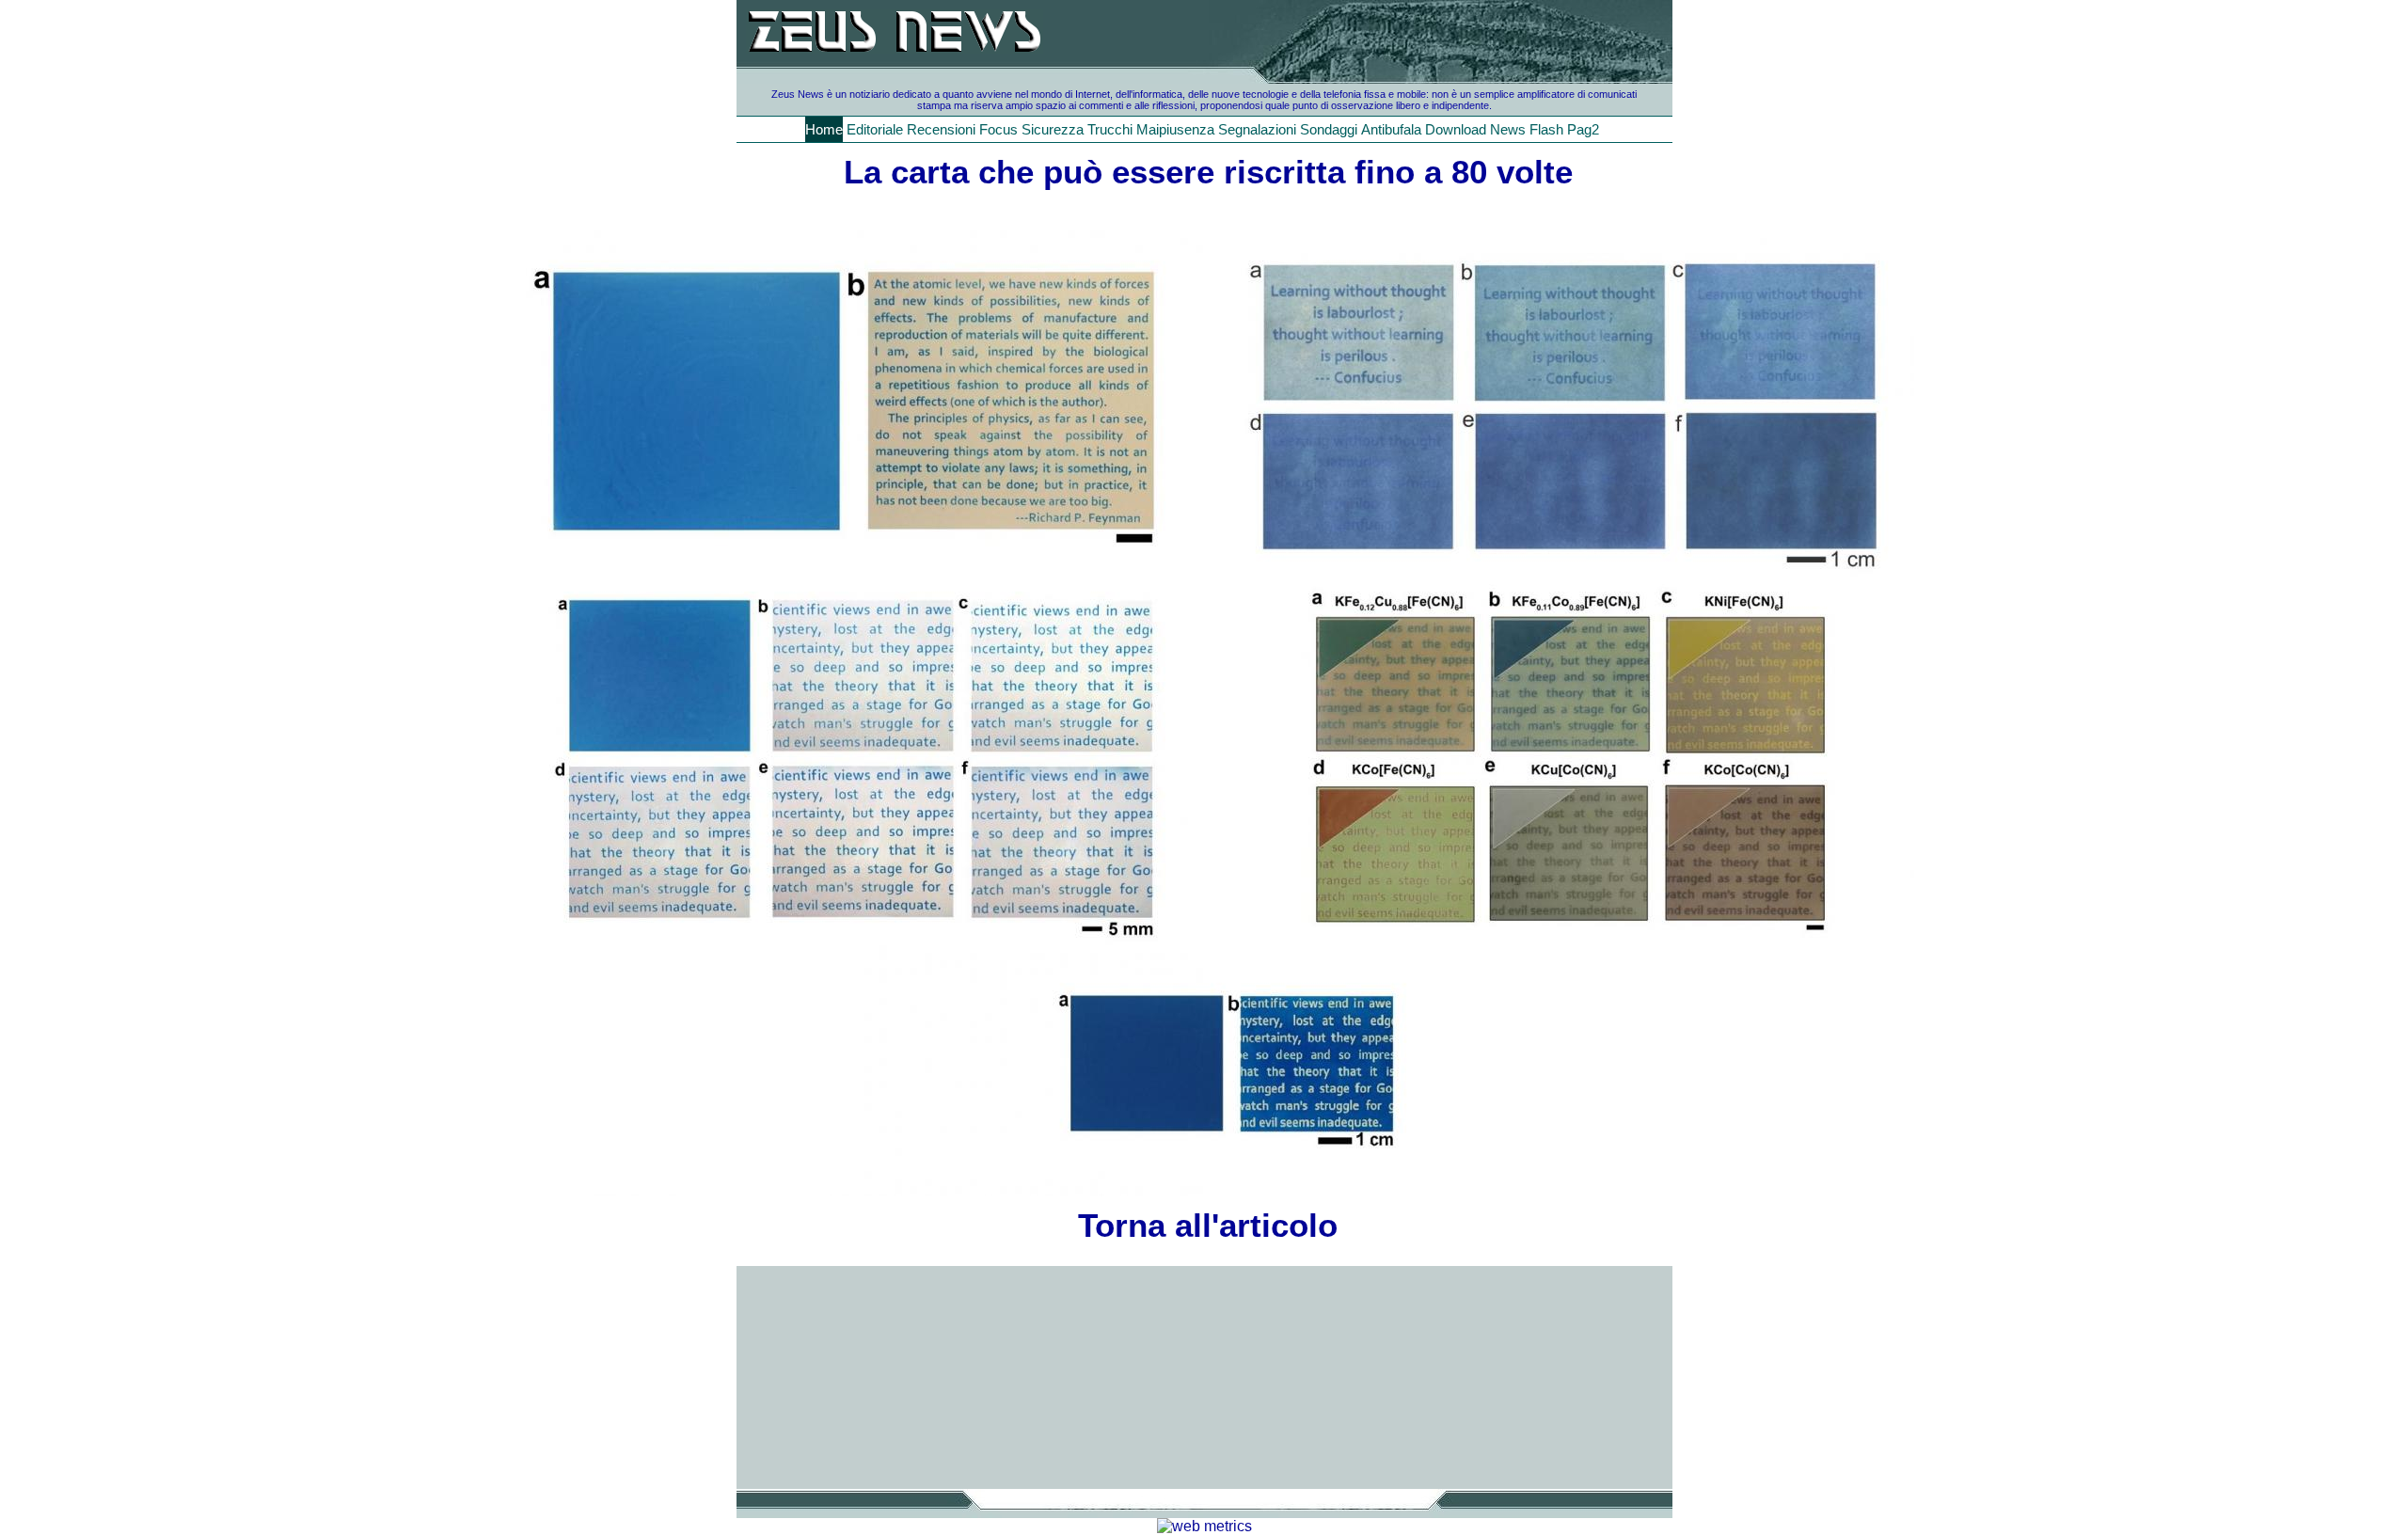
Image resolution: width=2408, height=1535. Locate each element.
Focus (998, 129)
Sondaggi (1329, 129)
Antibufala (1391, 129)
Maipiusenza (1175, 129)
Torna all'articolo (1208, 1225)
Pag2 (1583, 129)
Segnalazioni (1257, 129)
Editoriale (875, 129)
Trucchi (1110, 129)
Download (1456, 129)
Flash (1546, 129)
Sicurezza (1053, 129)
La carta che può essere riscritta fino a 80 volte (1208, 172)
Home (824, 129)
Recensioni (941, 129)
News (1508, 129)
